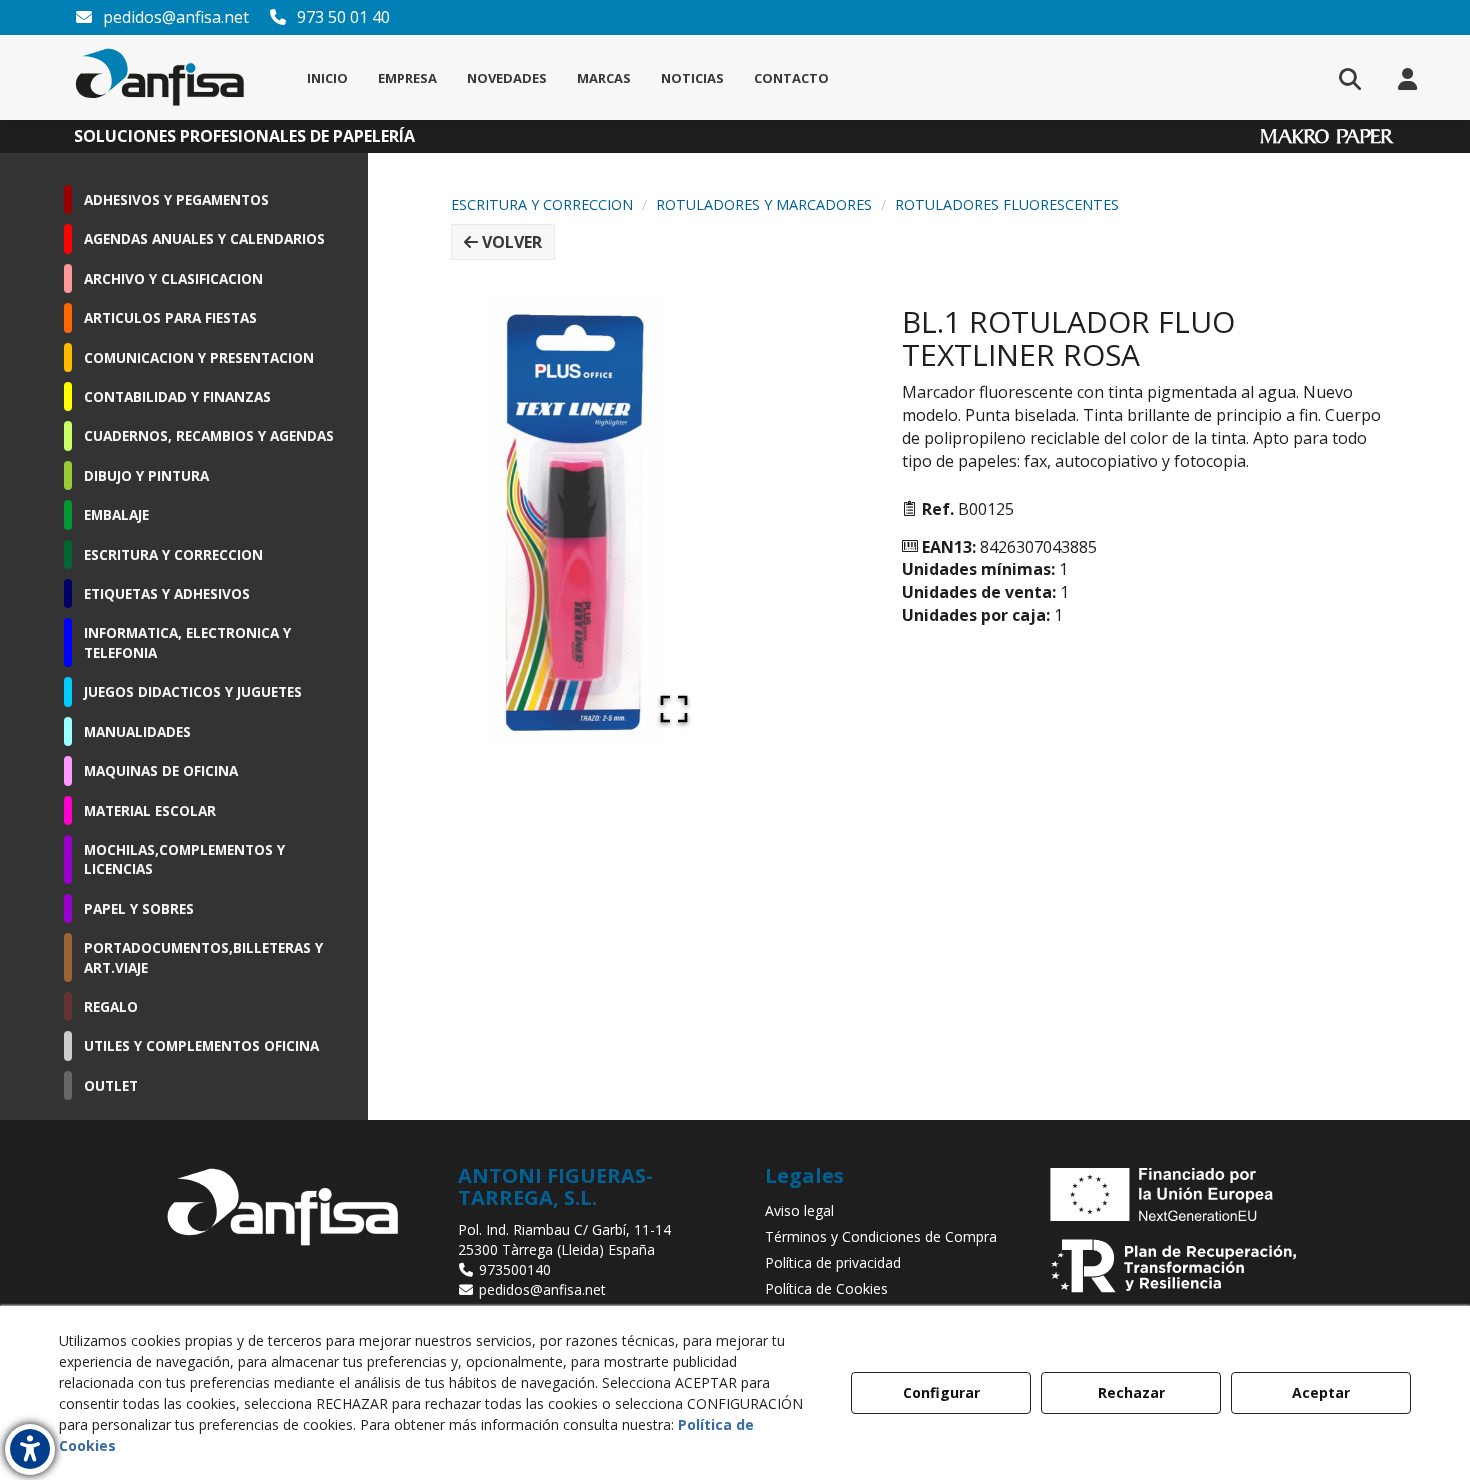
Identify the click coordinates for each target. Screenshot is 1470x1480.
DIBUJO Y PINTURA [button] (146, 475)
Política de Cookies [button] (826, 1288)
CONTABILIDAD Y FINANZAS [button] (177, 396)
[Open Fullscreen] (674, 709)
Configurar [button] (941, 1392)
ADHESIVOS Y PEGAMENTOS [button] (176, 199)
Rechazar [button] (1131, 1392)
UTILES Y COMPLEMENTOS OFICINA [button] (201, 1045)
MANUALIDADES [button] (137, 731)
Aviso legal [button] (799, 1210)
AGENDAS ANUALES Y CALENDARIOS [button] (204, 238)
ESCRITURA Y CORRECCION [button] (173, 554)
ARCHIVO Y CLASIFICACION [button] (173, 278)
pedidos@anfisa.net (174, 17)
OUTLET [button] (111, 1085)
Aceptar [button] (1321, 1392)
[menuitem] (327, 78)
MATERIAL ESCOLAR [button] (150, 810)
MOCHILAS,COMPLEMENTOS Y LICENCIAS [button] (184, 859)
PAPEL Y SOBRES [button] (139, 908)
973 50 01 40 (341, 17)
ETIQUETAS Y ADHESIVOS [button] (167, 593)
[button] (160, 77)
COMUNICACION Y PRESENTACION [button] (199, 357)
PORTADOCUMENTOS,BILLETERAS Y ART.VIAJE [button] (203, 957)
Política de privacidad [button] (833, 1262)
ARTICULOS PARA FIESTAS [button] (170, 317)
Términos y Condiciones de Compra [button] (881, 1236)
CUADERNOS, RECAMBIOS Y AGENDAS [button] (209, 435)
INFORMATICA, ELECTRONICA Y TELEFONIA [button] (187, 642)
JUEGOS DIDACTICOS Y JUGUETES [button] (193, 691)
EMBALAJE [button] (116, 514)
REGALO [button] (111, 1006)
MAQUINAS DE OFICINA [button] (161, 770)
